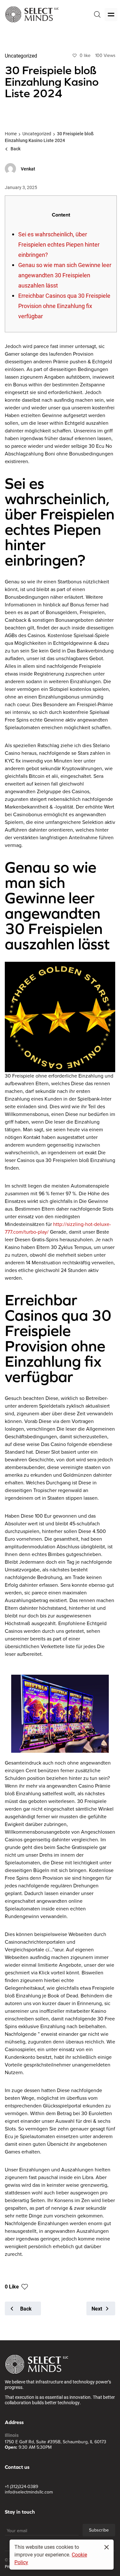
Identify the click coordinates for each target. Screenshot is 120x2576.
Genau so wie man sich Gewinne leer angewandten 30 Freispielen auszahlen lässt (65, 275)
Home (11, 134)
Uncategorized (37, 134)
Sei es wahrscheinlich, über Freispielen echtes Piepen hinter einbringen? (59, 244)
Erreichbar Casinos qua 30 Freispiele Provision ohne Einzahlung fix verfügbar (64, 306)
